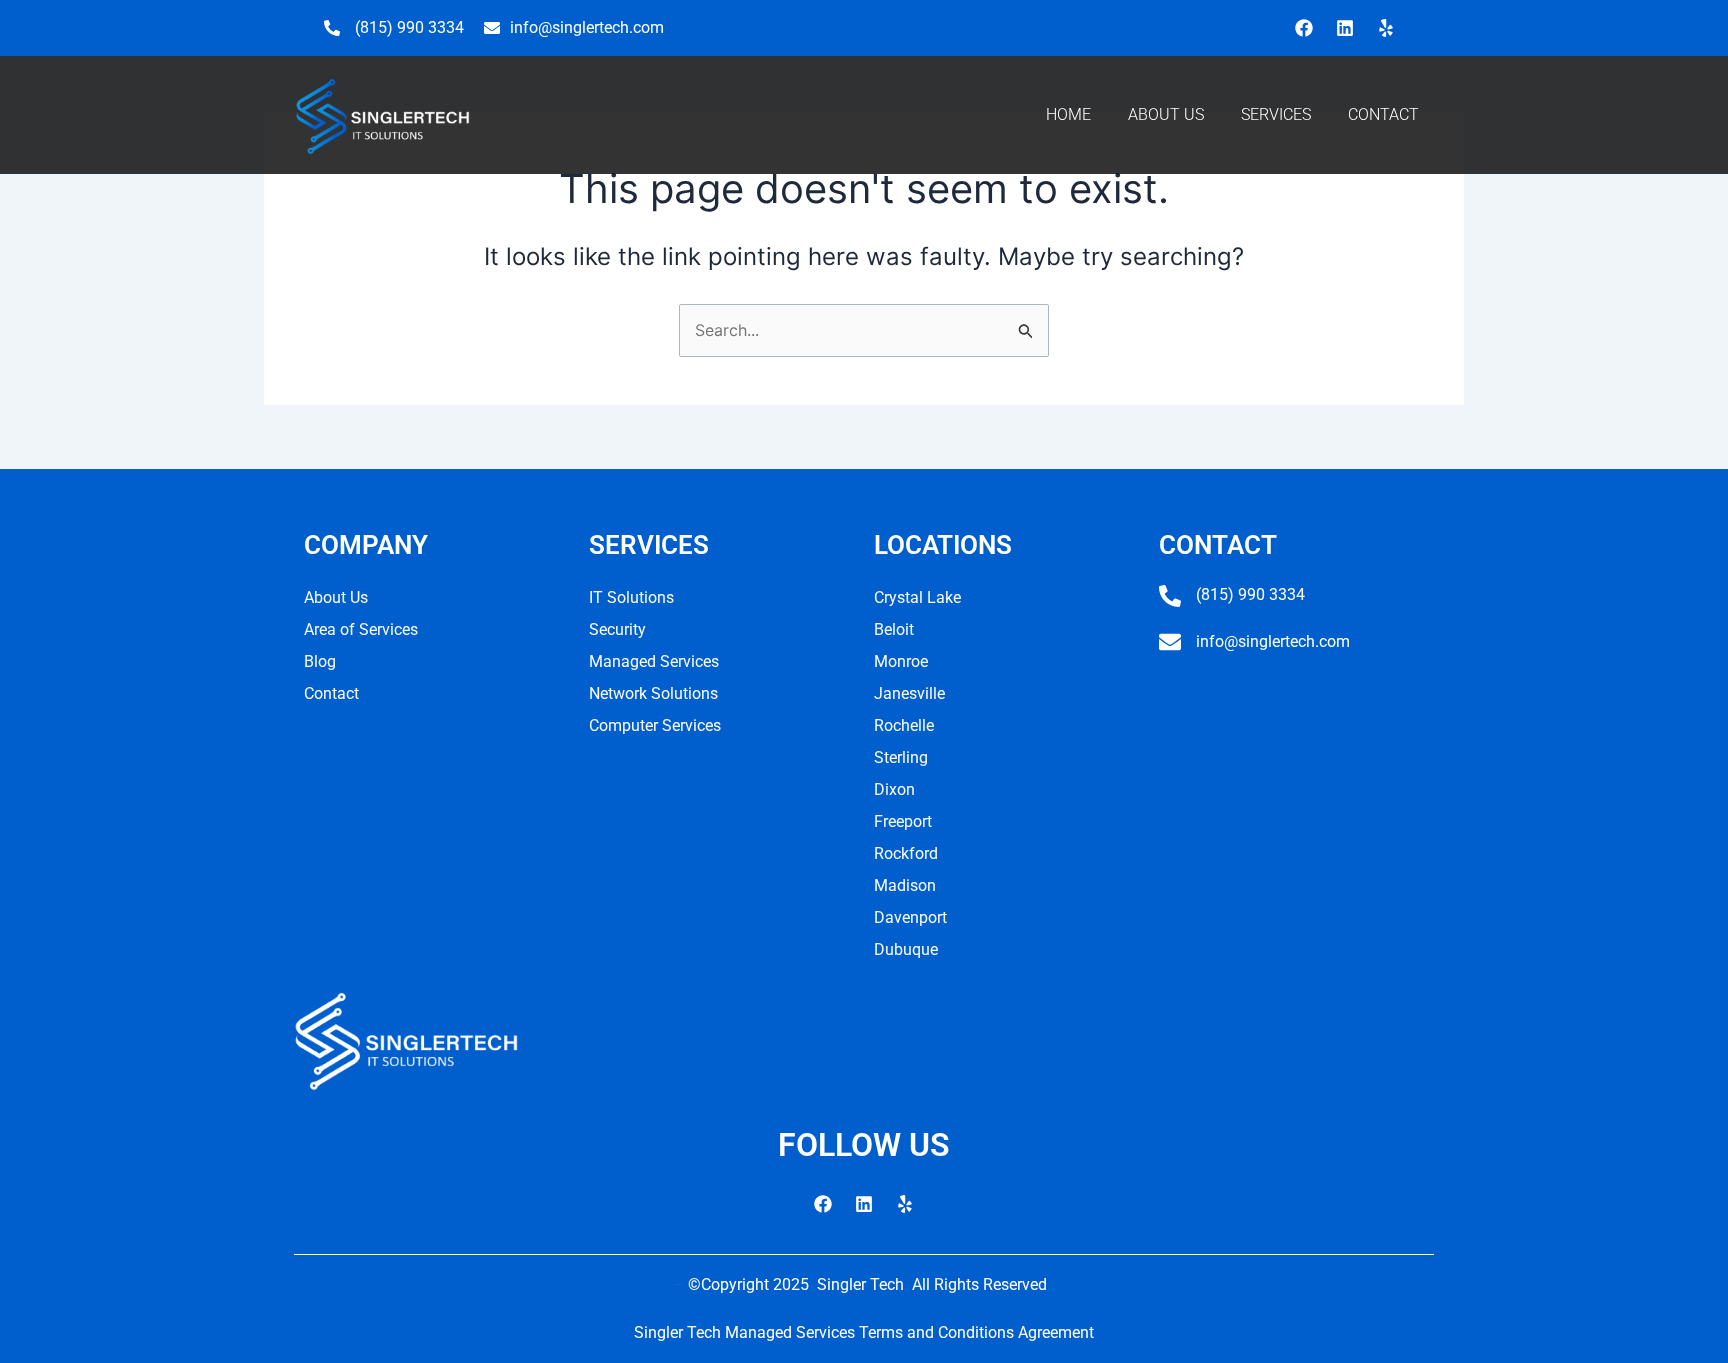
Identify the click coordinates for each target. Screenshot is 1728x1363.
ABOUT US (1166, 114)
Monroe (901, 661)
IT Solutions (631, 597)
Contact (331, 693)
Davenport (910, 917)
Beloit (894, 629)
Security (617, 629)
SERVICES (1276, 114)
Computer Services (655, 725)
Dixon (894, 789)
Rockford (906, 853)
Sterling (901, 757)
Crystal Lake (917, 597)
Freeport (903, 821)
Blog (320, 661)
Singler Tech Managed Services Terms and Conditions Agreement (864, 1332)
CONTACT (1383, 114)
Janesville (909, 693)
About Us (336, 597)
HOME (1068, 114)
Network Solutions (653, 693)
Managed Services (654, 661)
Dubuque (906, 949)
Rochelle (904, 725)
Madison (905, 885)
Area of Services (361, 629)
